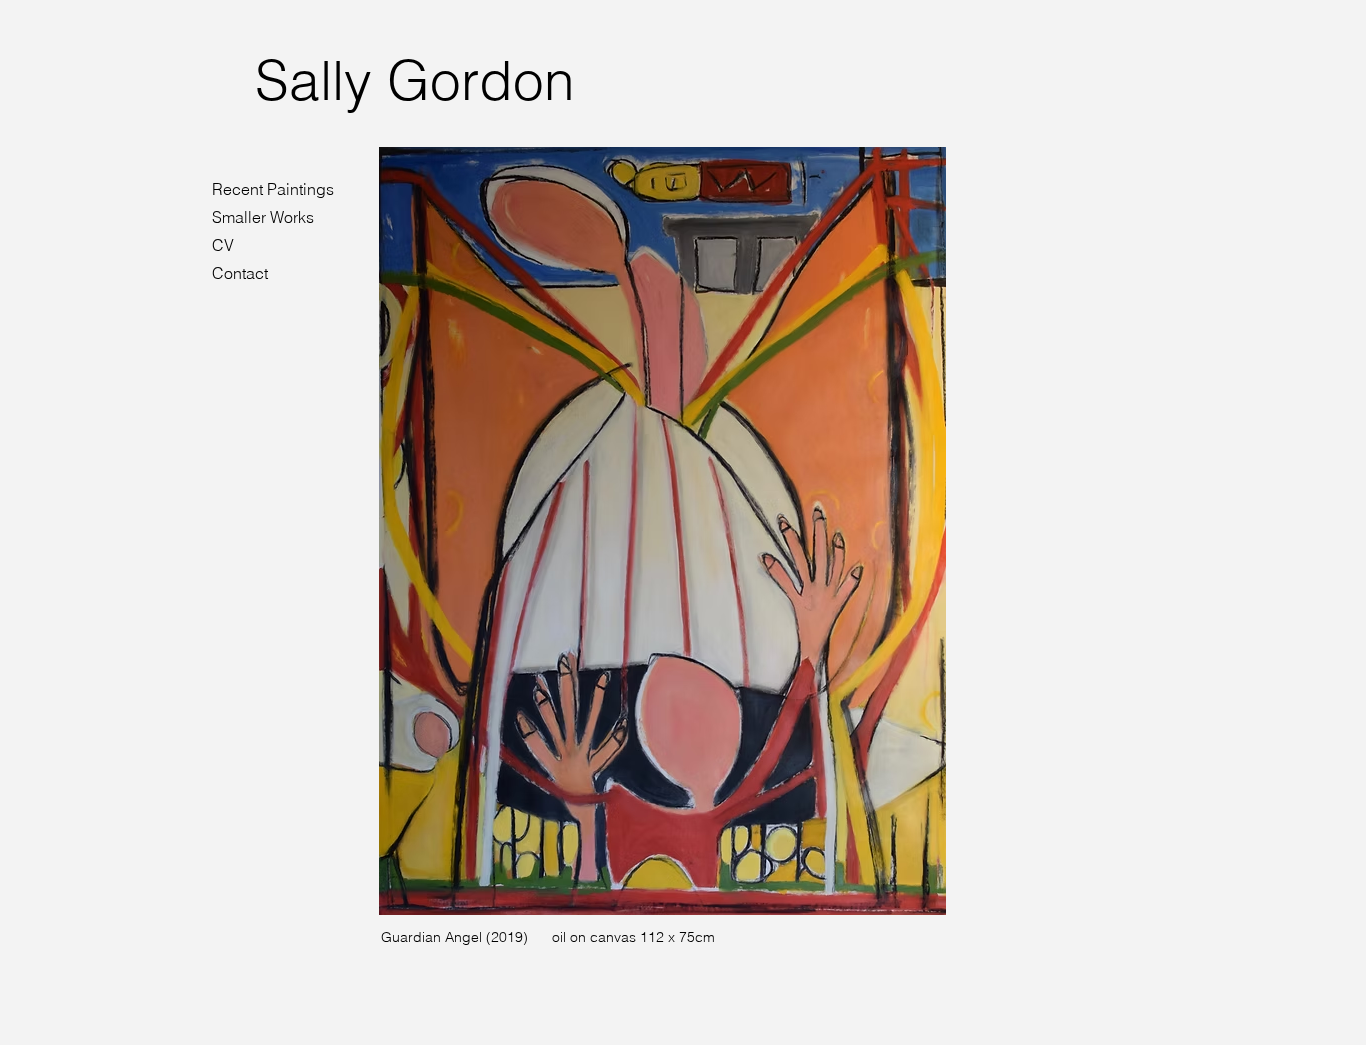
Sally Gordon (415, 80)
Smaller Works (263, 217)
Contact (240, 273)
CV (223, 245)
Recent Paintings (273, 189)
